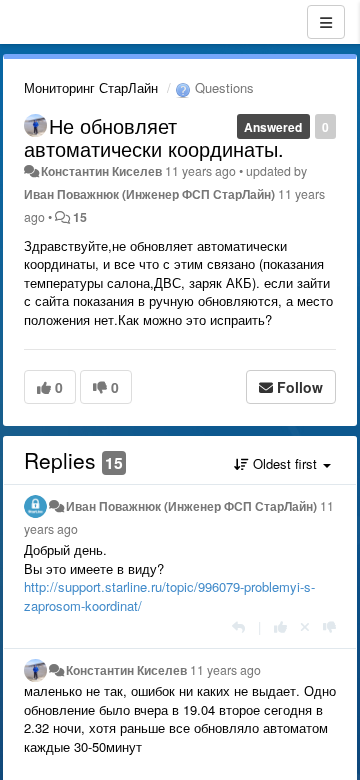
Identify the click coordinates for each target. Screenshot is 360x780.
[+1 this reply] (280, 626)
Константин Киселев (101, 171)
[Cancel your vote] (305, 626)
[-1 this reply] (329, 626)
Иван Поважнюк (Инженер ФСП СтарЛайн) (149, 194)
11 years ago (225, 670)
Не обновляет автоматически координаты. (154, 137)
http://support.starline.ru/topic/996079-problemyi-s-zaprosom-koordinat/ (169, 596)
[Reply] (238, 626)
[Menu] (326, 22)
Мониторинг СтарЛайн (91, 87)
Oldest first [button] (285, 463)
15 (80, 217)
